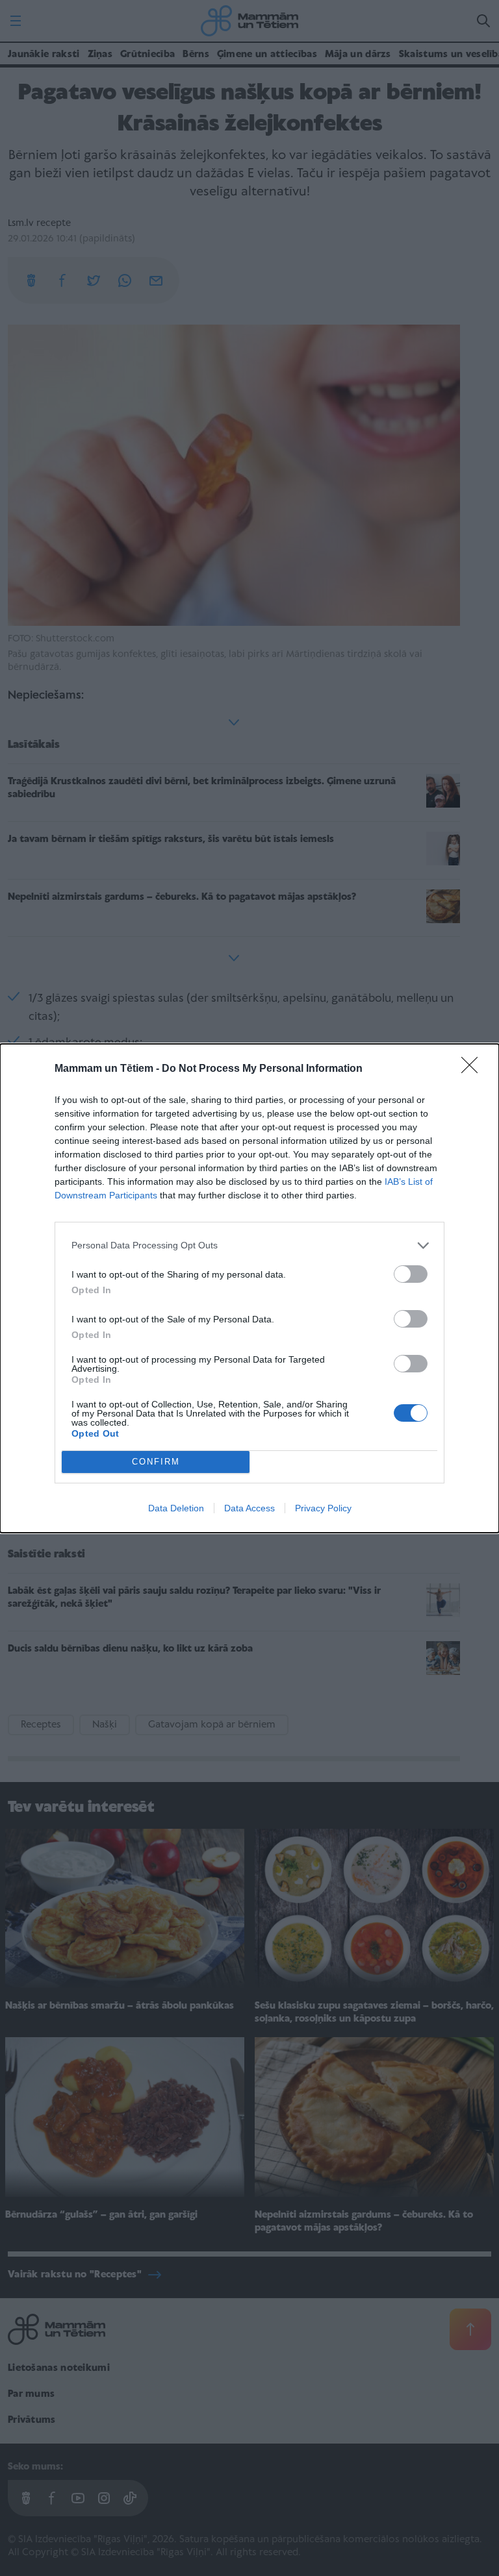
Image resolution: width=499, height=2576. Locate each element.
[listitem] (249, 1245)
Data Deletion (176, 1508)
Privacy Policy (323, 1508)
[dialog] (249, 1288)
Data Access (249, 1508)
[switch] (411, 1274)
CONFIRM (156, 1462)
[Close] (474, 1069)
